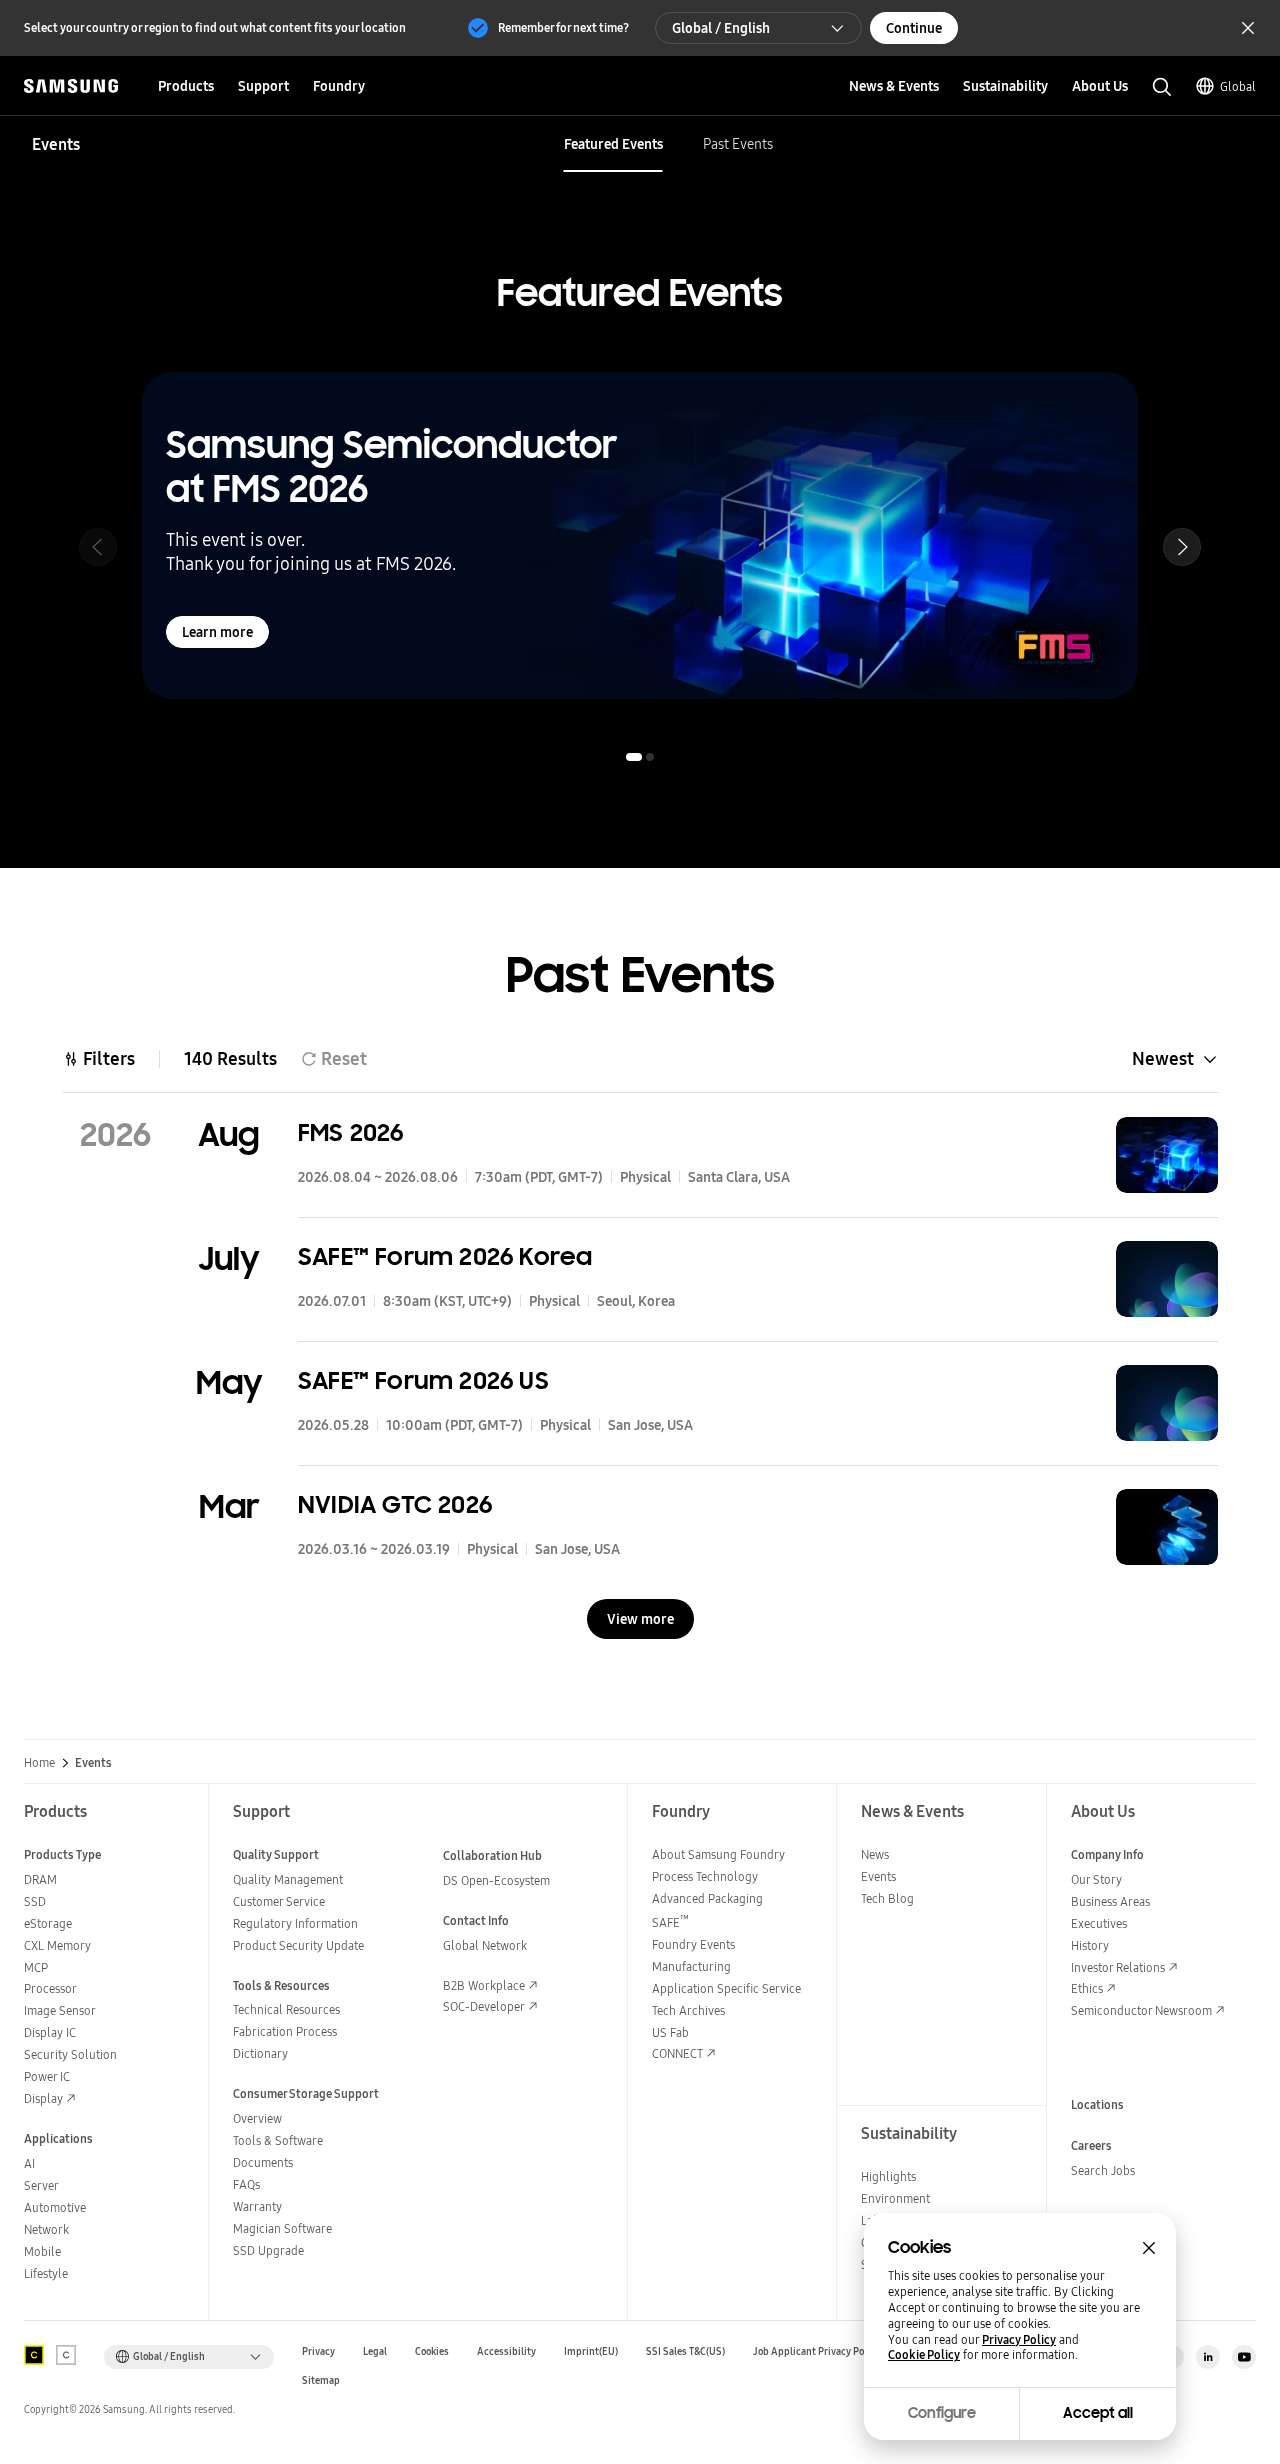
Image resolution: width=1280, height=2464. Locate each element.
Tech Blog (887, 1898)
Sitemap (321, 2380)
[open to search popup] (1162, 87)
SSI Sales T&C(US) (685, 2351)
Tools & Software (278, 2140)
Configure (942, 2413)
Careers (1091, 2145)
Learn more (217, 632)
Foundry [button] (339, 86)
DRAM (40, 1879)
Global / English (721, 28)
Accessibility (506, 2351)
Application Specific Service (726, 1988)
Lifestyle (46, 2273)
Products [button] (186, 86)
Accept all (1098, 2413)
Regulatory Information (295, 1923)
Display (43, 2098)
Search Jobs (1103, 2170)
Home (39, 1763)
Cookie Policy (924, 2355)
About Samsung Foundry (718, 1854)
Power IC (47, 2076)
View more (640, 1619)
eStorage (48, 1923)
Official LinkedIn (1208, 2357)
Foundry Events (693, 1944)
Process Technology (705, 1876)
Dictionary (260, 2053)
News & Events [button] (894, 86)
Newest (1163, 1058)
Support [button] (263, 86)
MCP (36, 1967)
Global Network (485, 1945)
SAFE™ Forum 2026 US (423, 1380)
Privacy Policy (1019, 2340)
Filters (109, 1059)
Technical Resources (286, 2009)
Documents (263, 2162)
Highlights (888, 2176)
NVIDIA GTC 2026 (395, 1504)
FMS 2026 (351, 1132)
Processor (50, 1988)
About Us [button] (1100, 86)
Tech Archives (688, 2010)
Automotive (55, 2207)
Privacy (318, 2351)
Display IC (50, 2032)
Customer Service (279, 1901)
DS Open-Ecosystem (496, 1880)
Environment (895, 2198)
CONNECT (677, 2053)
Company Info (1107, 1854)
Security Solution (70, 2054)
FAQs (246, 2184)
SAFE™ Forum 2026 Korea (445, 1256)
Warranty (257, 2206)
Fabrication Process (285, 2031)
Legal (375, 2351)
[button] (1182, 547)
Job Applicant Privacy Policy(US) (826, 2351)
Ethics (1087, 1988)
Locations (1097, 2104)
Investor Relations (1118, 1967)
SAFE (670, 1922)
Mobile (42, 2251)
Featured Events (613, 144)
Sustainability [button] (1005, 86)
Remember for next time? (563, 27)
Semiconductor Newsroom (1141, 2010)
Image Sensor (60, 2010)
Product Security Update (298, 1945)
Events (878, 1876)
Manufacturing (691, 1966)
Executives (1099, 1923)
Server (41, 2185)
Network (46, 2229)
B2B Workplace (484, 1985)
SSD (35, 1901)
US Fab (670, 2032)
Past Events (738, 144)
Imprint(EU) (591, 2351)
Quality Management (288, 1879)
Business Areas (1110, 1901)
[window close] (1149, 2248)
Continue (914, 28)
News (875, 1854)
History (1090, 1945)
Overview (257, 2118)
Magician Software (282, 2228)
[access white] (66, 2355)
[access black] (34, 2355)
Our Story (1096, 1879)
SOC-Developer (484, 2006)
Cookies (432, 2351)
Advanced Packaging (707, 1898)
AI (29, 2163)
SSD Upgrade (268, 2250)
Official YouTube (1244, 2357)
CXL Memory (57, 1945)
